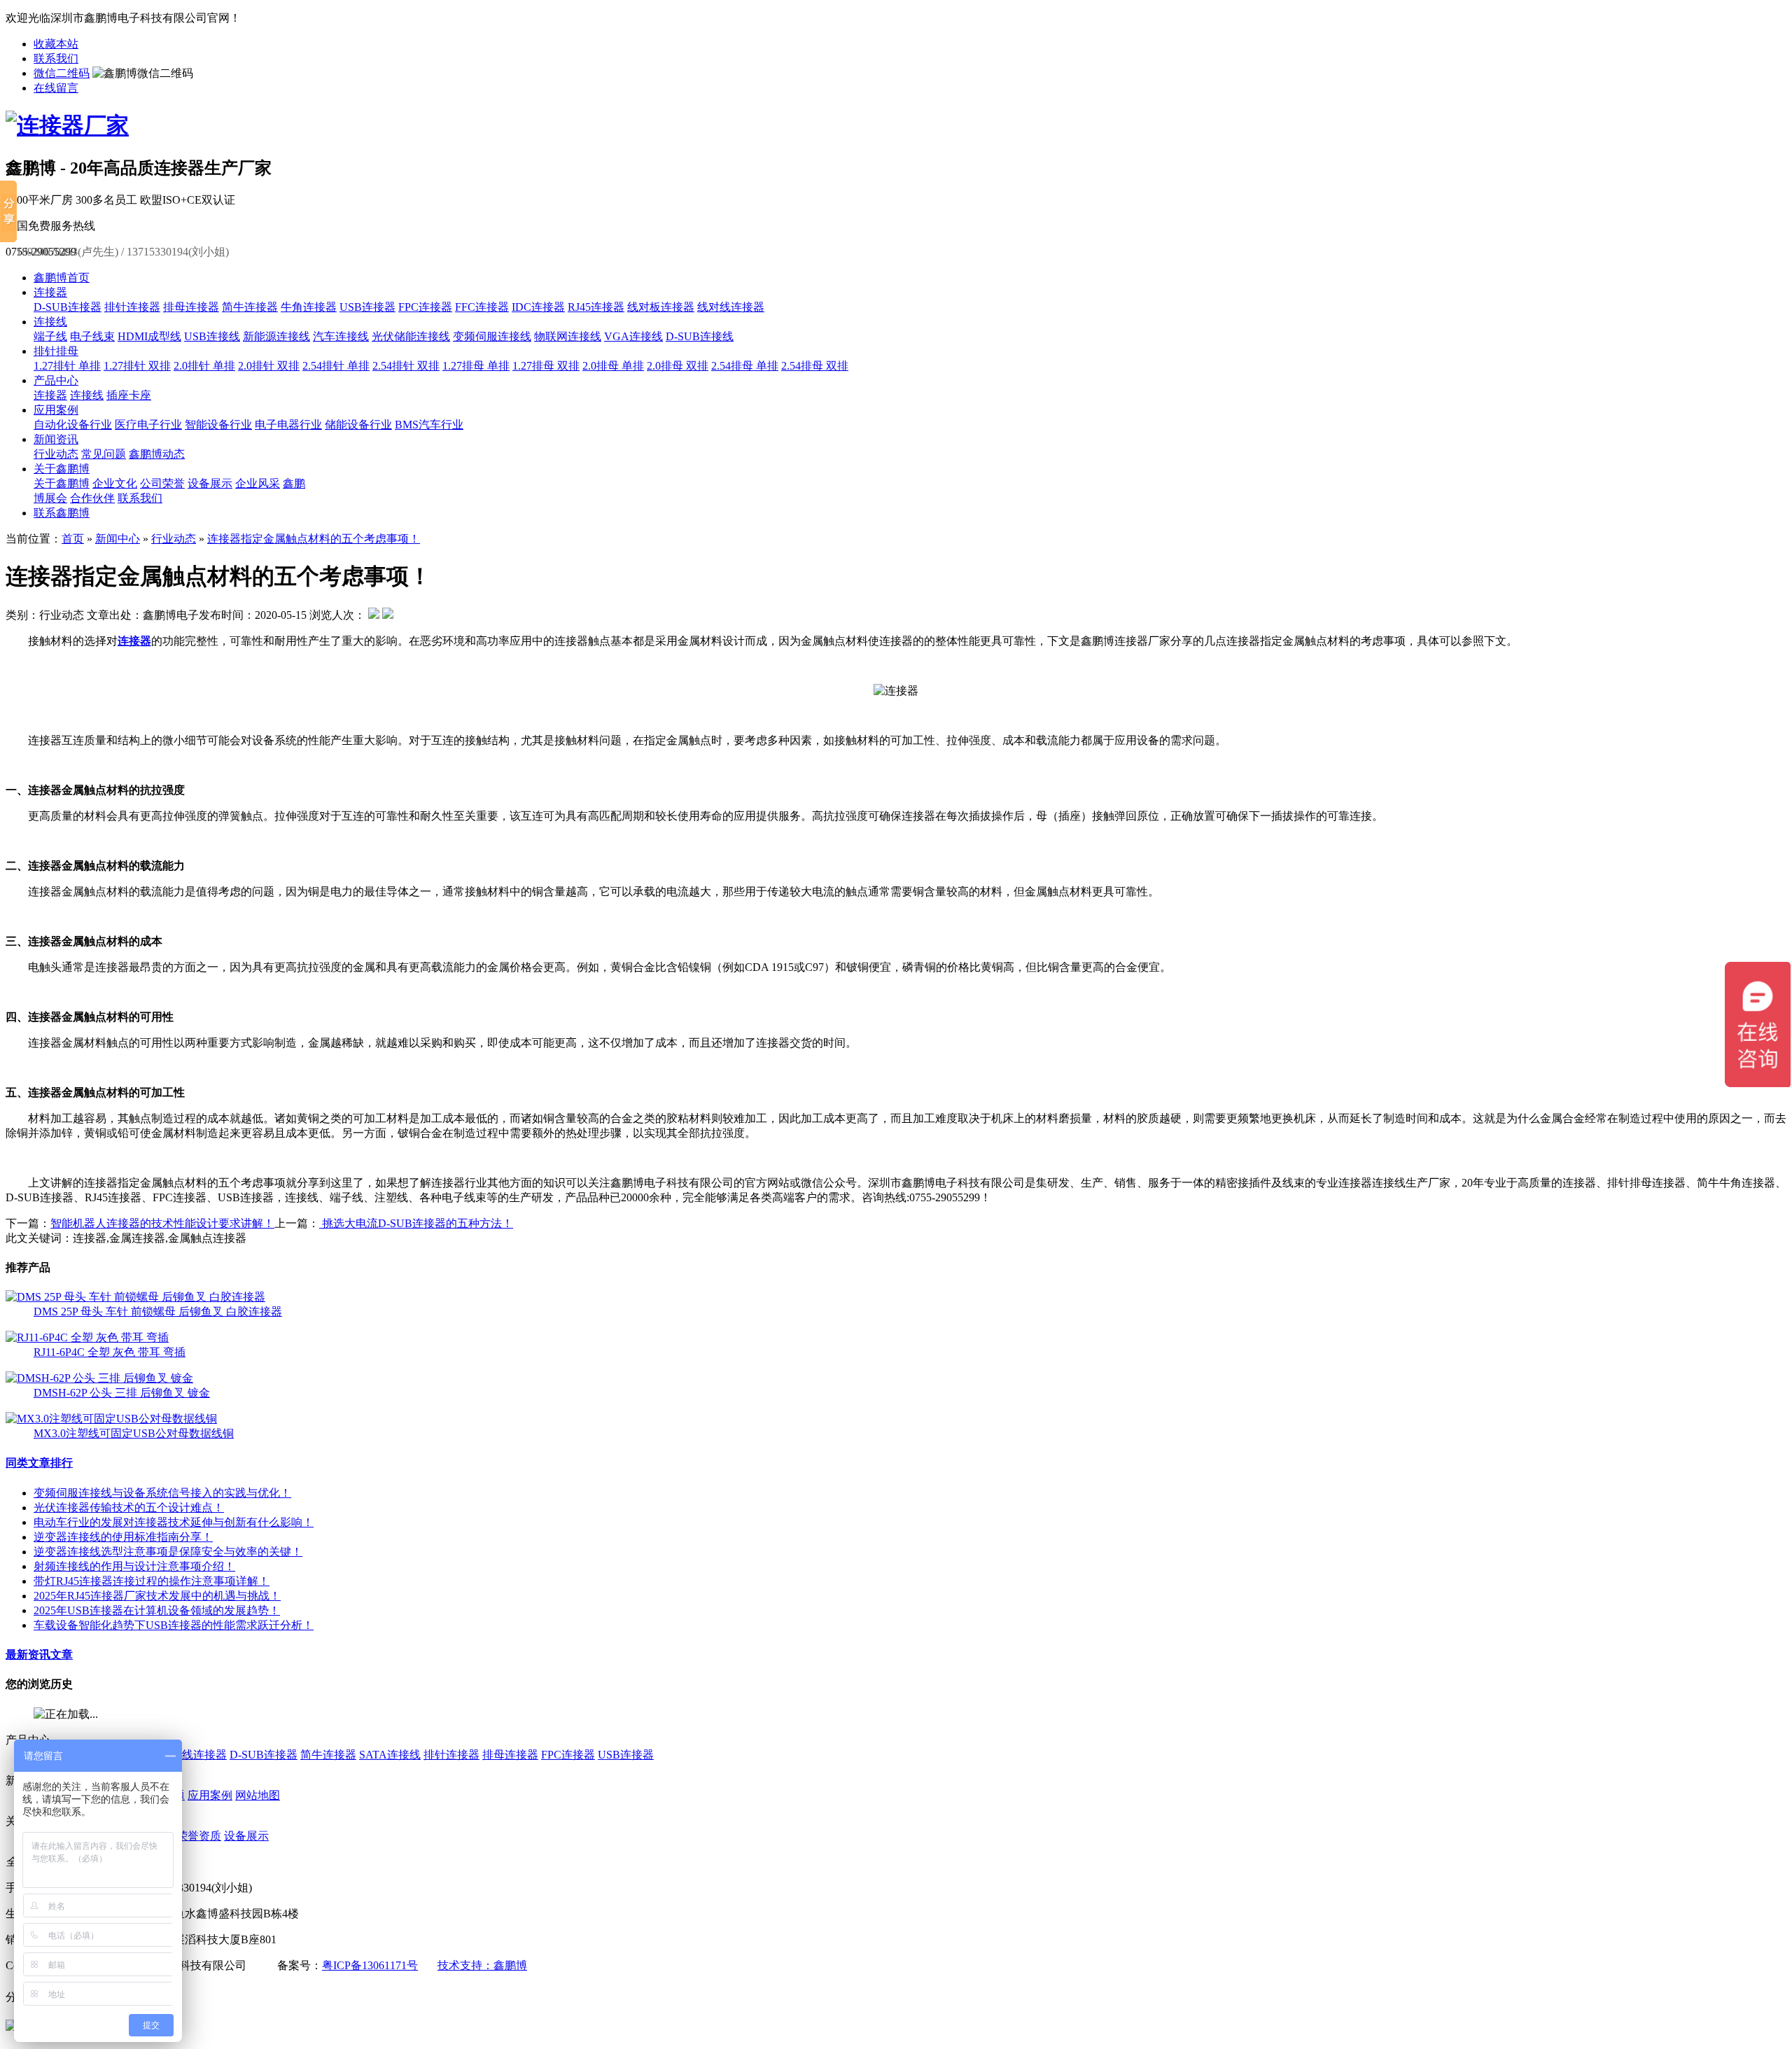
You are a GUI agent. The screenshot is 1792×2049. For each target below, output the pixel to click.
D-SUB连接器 (68, 307)
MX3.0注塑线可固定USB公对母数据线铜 (134, 1433)
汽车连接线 (341, 336)
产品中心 (56, 380)
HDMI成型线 (149, 336)
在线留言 (56, 88)
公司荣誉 (162, 483)
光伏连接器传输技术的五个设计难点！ (129, 1508)
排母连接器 (191, 307)
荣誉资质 (199, 1836)
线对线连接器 (731, 307)
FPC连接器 (425, 307)
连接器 (50, 292)
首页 (73, 539)
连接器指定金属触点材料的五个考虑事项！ (314, 539)
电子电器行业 (288, 425)
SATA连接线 (390, 1755)
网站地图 (258, 1795)
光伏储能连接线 (411, 336)
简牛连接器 (250, 307)
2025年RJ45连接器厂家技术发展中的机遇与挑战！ (157, 1596)
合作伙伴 (92, 498)
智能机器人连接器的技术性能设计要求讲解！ (162, 1223)
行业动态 (56, 454)
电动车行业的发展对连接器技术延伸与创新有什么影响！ (174, 1522)
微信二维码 (62, 73)
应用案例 (56, 410)
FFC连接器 (482, 307)
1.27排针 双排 (137, 366)
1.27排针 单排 (67, 366)
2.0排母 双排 (678, 366)
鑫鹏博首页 (62, 278)
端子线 (50, 336)
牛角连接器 (309, 307)
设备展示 (210, 483)
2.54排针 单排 (336, 366)
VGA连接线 (633, 336)
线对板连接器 (661, 307)
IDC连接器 (538, 307)
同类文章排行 (39, 1463)
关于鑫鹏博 (62, 469)
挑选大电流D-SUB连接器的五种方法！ (416, 1223)
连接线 (50, 322)
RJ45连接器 (596, 307)
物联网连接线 (568, 336)
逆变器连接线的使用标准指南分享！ (123, 1537)
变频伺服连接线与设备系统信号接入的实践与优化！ (162, 1493)
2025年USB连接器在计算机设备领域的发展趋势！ (157, 1610)
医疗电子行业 (148, 425)
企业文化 (115, 483)
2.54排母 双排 (815, 366)
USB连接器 (367, 307)
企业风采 (258, 483)
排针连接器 (132, 307)
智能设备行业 (218, 425)
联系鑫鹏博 (62, 513)
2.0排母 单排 (613, 366)
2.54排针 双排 (406, 366)
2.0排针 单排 (204, 366)
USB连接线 (212, 336)
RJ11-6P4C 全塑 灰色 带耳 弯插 (110, 1352)
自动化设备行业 (73, 425)
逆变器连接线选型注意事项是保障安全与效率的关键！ (168, 1552)
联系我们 (56, 58)
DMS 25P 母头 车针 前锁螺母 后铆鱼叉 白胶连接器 (158, 1312)
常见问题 (104, 454)
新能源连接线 (276, 336)
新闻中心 (118, 539)
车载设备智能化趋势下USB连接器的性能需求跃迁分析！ (174, 1625)
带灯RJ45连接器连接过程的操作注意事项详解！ (152, 1581)
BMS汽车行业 (429, 425)
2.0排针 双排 (269, 366)
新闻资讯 (56, 439)
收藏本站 (56, 44)
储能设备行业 (358, 425)
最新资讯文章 (39, 1655)
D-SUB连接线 (700, 336)
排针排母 (56, 351)
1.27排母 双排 (546, 366)
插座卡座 (129, 395)
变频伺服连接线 (492, 336)
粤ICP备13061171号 (370, 1965)
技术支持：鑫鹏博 (482, 1965)
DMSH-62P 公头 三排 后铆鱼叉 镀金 (122, 1393)
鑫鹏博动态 (157, 454)
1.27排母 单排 (476, 366)
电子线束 (92, 336)
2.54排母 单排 (745, 366)
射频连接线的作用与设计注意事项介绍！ (134, 1566)
